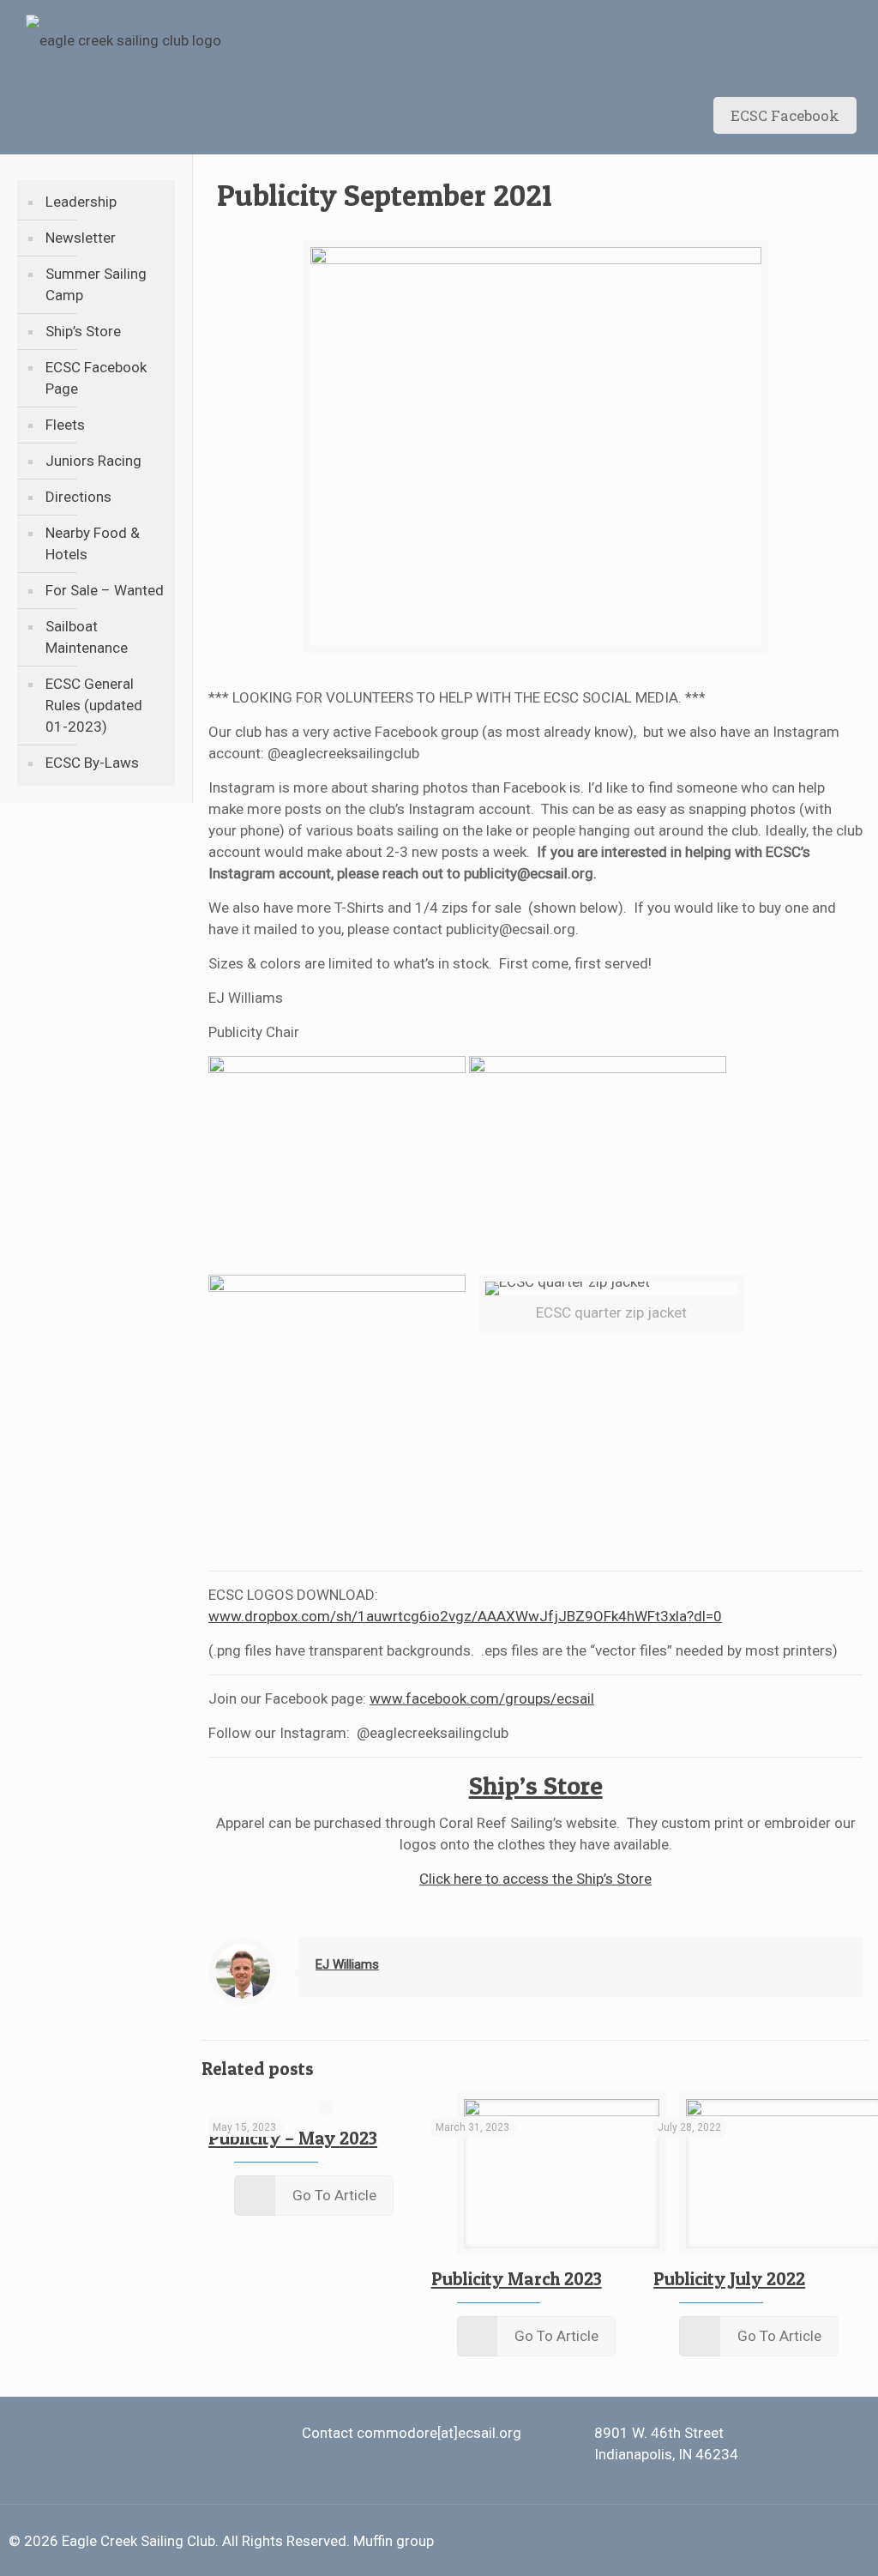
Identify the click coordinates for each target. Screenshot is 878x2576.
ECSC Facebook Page (96, 378)
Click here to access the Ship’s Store (535, 1879)
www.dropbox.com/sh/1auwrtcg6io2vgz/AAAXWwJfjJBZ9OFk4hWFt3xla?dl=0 (465, 1616)
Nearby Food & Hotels (93, 543)
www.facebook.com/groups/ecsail (482, 1698)
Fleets (65, 425)
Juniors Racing (93, 461)
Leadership (81, 202)
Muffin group (394, 2541)
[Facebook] (807, 2542)
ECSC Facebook (785, 115)
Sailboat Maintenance (87, 637)
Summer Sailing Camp (96, 284)
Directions (78, 497)
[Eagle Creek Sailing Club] (123, 39)
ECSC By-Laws (92, 763)
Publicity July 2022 (729, 2279)
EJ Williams (347, 1964)
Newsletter (81, 238)
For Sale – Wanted (105, 590)
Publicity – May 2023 (293, 2138)
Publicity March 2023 (517, 2279)
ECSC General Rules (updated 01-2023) (94, 705)
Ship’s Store (83, 331)
